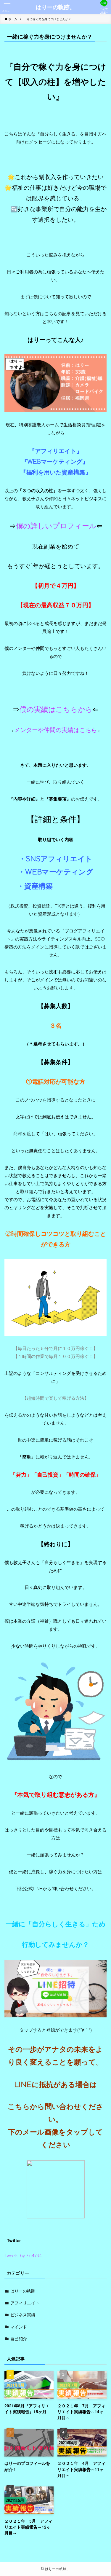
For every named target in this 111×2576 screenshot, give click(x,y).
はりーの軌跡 (23, 2291)
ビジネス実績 (23, 2315)
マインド (19, 2327)
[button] (7, 7)
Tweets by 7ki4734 (23, 2256)
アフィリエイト (25, 2303)
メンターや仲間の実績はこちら (56, 730)
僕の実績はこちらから (56, 710)
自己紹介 (19, 2339)
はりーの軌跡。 (55, 7)
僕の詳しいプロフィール (56, 526)
